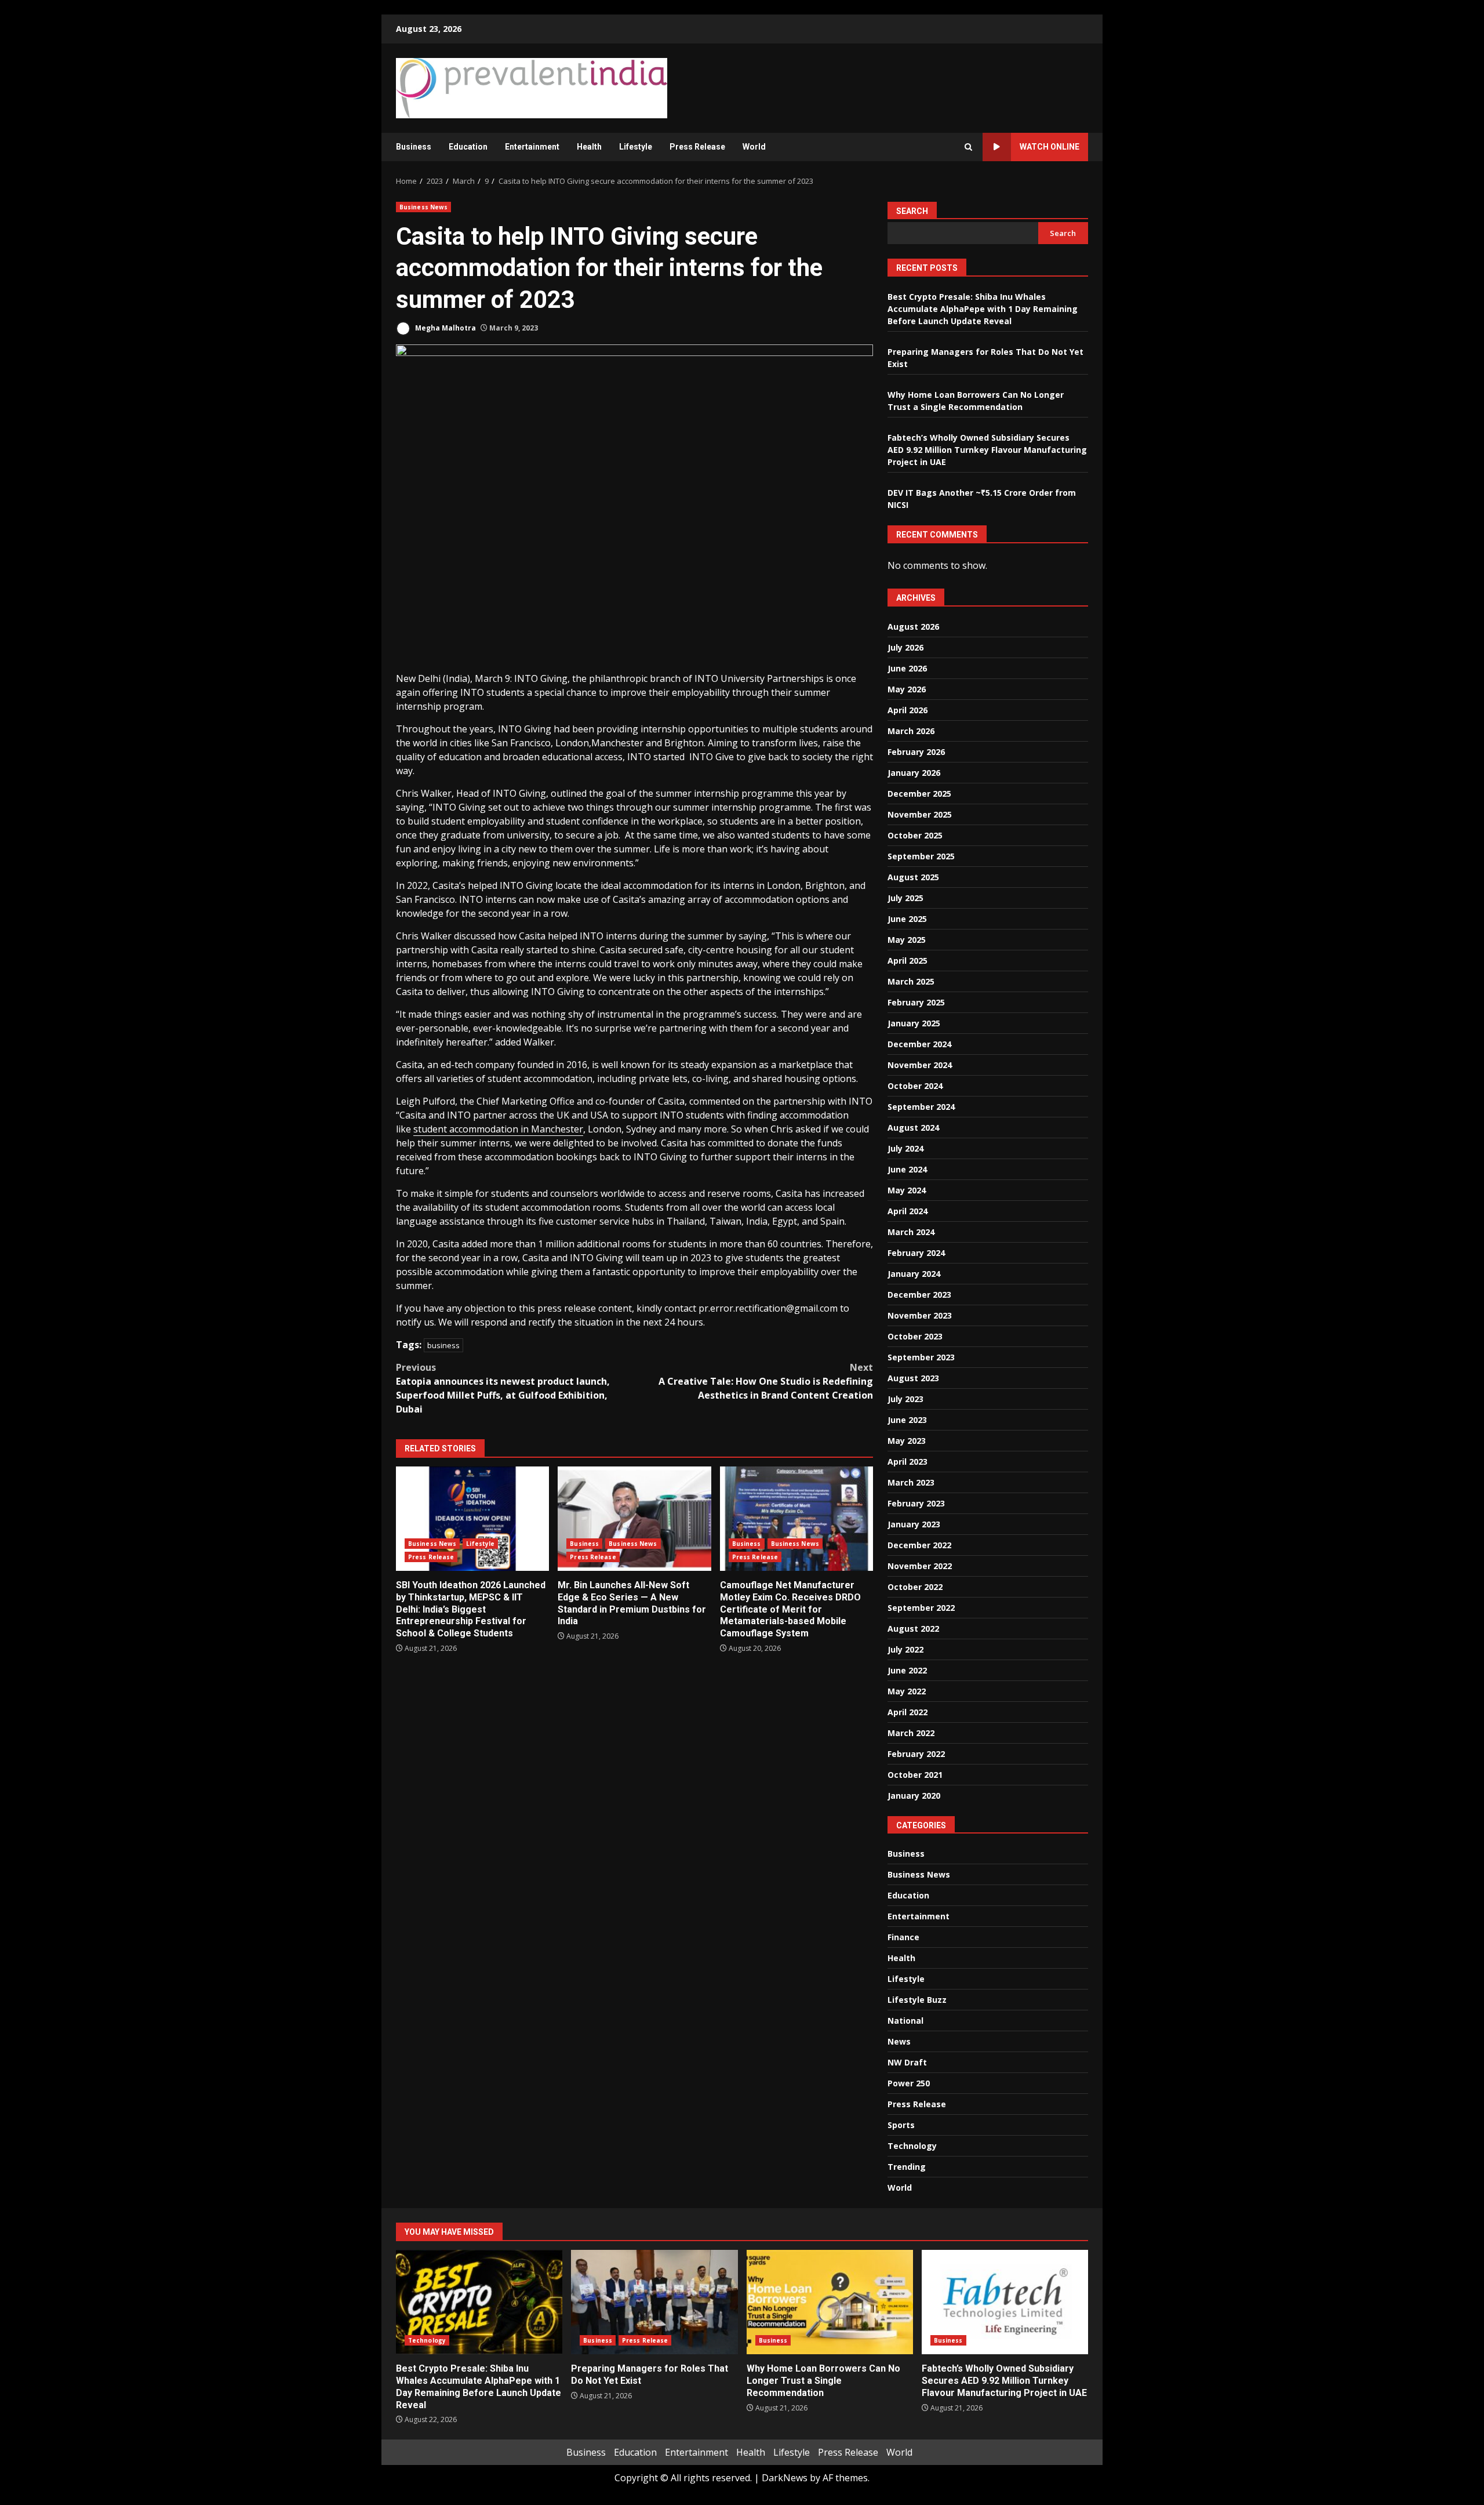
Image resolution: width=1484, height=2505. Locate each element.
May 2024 (907, 1190)
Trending (907, 2167)
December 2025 (919, 794)
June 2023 (907, 1420)
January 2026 (914, 773)
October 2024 (915, 1086)
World (754, 147)
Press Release (697, 147)
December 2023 (919, 1295)
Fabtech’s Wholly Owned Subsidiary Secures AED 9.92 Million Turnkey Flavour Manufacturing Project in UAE (987, 450)
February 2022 (916, 1754)
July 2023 (905, 1399)
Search (912, 211)
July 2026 (905, 647)
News (899, 2041)
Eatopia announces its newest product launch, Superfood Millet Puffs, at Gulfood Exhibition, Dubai (503, 1388)
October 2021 (915, 1775)
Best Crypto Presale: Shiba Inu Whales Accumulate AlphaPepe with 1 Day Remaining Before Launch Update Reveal (983, 309)
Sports (901, 2125)
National (905, 2021)
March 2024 (911, 1232)
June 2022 (907, 1670)
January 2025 (914, 1023)
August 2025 (913, 877)
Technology (912, 2146)
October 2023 (915, 1336)
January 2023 (914, 1524)
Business (414, 147)
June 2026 (907, 668)
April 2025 (908, 961)
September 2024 (921, 1107)
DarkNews (785, 2478)
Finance (903, 1937)
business (443, 1345)
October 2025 (915, 835)
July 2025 (905, 898)
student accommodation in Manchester (498, 1129)
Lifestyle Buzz (917, 2000)
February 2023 (916, 1503)
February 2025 (916, 1002)
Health (589, 147)
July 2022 (905, 1649)
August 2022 (913, 1629)
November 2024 (920, 1065)
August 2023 (913, 1378)
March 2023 (911, 1482)
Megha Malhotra (445, 328)
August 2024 (913, 1128)
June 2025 (907, 919)
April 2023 (908, 1462)
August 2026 (913, 627)
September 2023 (921, 1357)
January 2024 (914, 1274)
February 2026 (916, 752)
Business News (423, 207)
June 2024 (907, 1169)
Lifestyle (636, 147)
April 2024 (908, 1211)
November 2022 (920, 1566)
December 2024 (919, 1044)
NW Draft (907, 2062)
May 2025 (907, 940)
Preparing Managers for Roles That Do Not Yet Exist (654, 2302)
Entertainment (532, 147)
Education (468, 147)
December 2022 (919, 1545)
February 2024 (916, 1253)
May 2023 (907, 1441)
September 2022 (921, 1608)
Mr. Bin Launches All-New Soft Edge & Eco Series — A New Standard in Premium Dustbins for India (634, 1519)
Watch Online (1050, 147)
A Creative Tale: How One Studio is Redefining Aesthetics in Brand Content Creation (766, 1381)
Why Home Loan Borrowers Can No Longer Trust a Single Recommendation (830, 2302)
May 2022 (907, 1691)
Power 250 (909, 2083)
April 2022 (908, 1712)
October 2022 (915, 1587)
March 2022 (911, 1733)
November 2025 (920, 814)
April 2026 (908, 710)
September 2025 (921, 856)
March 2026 (911, 731)
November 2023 (920, 1315)
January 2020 (914, 1796)
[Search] (968, 147)
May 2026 (907, 689)
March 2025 (911, 981)
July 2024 (905, 1148)
